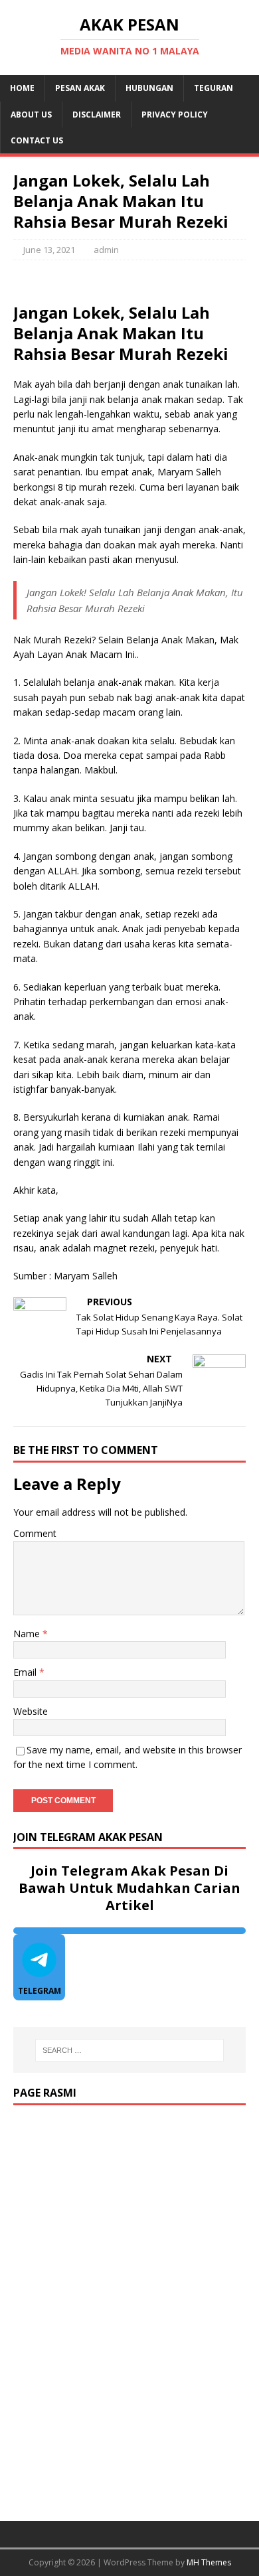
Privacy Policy (175, 115)
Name (28, 1634)
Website (31, 1711)
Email (26, 1672)
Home (22, 88)
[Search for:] (130, 2050)
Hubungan (149, 88)
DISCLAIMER (97, 115)
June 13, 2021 (49, 250)
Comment (35, 1533)
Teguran (214, 88)
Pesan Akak (80, 88)
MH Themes (209, 2562)
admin (106, 250)
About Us (31, 115)
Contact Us (37, 140)
